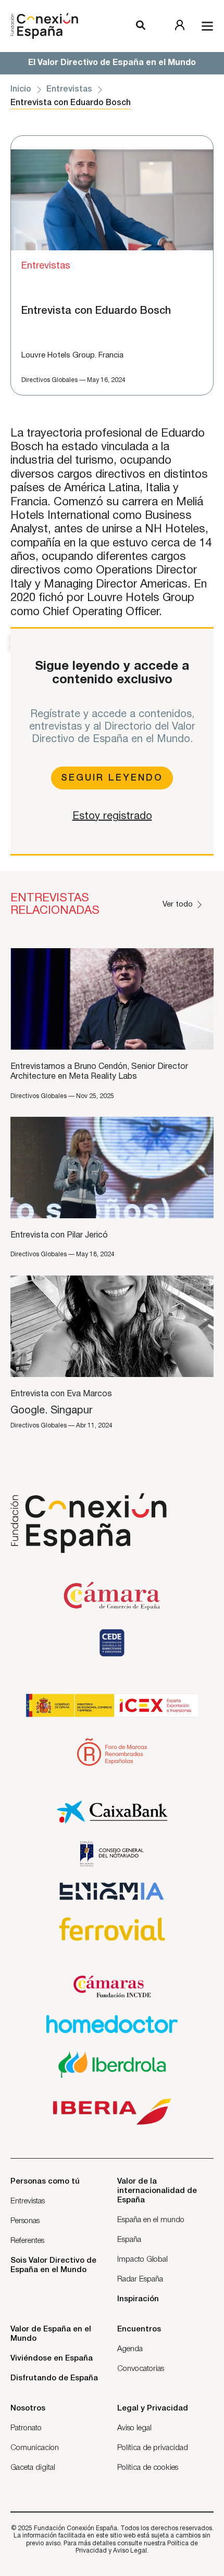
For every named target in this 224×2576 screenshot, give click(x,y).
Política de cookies (148, 2468)
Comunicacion (35, 2448)
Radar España (140, 2279)
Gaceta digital (33, 2468)
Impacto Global (142, 2260)
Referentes (27, 2241)
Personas (25, 2221)
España (129, 2240)
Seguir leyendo (112, 778)
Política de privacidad (153, 2448)
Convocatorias (141, 2369)
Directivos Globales (49, 380)
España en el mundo (151, 2220)
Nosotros (28, 2408)
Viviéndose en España (52, 2358)
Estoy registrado (112, 817)
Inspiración (138, 2299)
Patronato (26, 2428)
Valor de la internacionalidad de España (157, 2191)
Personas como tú (45, 2182)
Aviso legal (134, 2428)
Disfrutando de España (54, 2378)
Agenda (130, 2349)
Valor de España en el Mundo (51, 2334)
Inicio (21, 90)
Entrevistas (69, 90)
